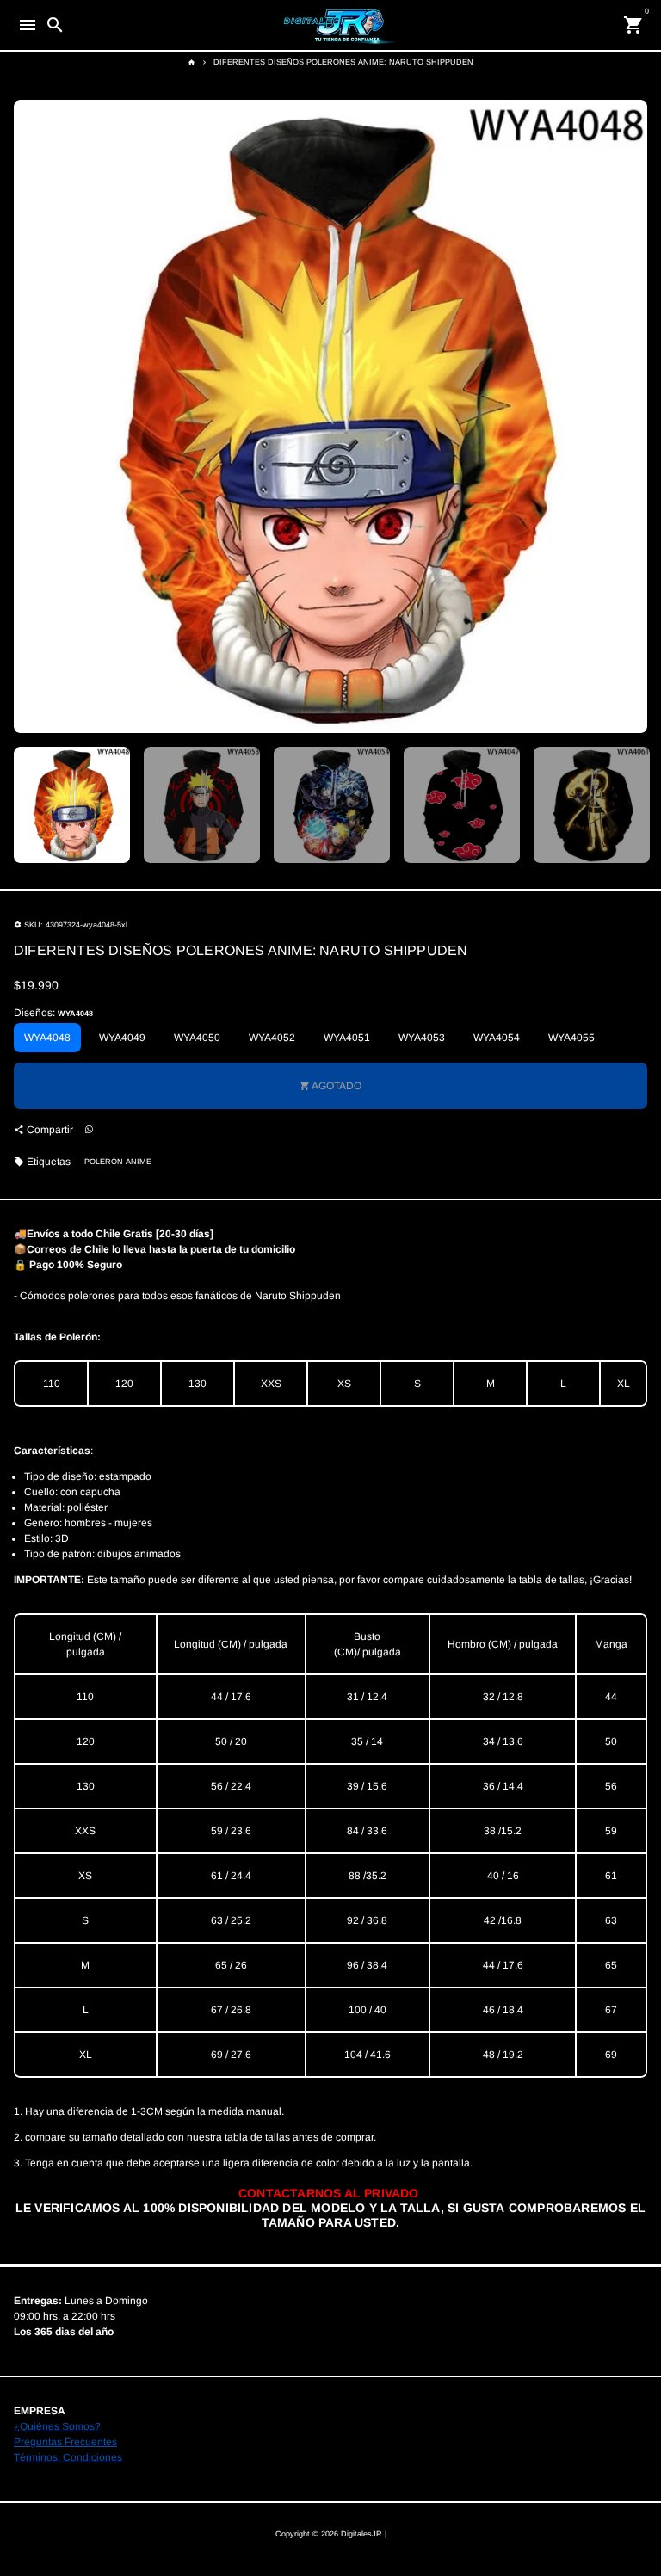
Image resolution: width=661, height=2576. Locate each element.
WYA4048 (47, 1038)
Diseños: (53, 1013)
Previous (28, 416)
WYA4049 (122, 1038)
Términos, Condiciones (68, 2457)
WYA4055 (571, 1038)
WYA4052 (272, 1038)
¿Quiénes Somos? (57, 2426)
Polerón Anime (118, 1162)
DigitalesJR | (364, 2534)
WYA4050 (197, 1038)
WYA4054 (497, 1038)
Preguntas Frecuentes (65, 2442)
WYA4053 (422, 1038)
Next (633, 416)
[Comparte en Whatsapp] (89, 1130)
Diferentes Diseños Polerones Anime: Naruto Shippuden (343, 62)
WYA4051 (347, 1038)
